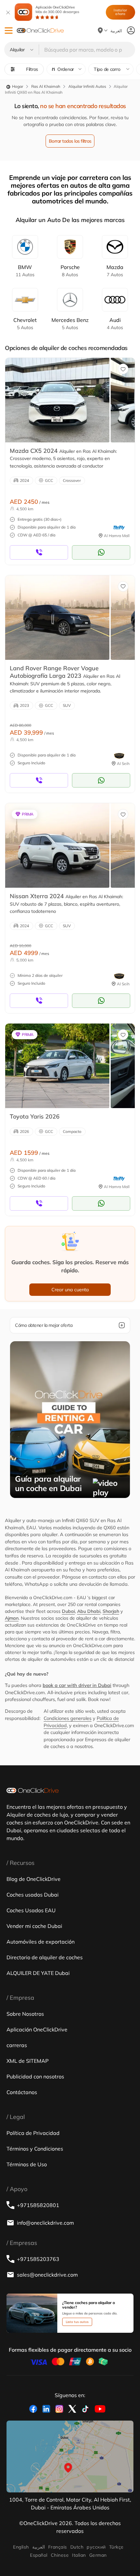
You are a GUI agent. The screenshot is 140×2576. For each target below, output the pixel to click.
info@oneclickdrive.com (45, 2223)
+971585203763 (38, 2259)
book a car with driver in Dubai (77, 1685)
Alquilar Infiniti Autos (87, 86)
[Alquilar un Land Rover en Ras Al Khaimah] (57, 617)
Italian (79, 2555)
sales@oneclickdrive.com (47, 2275)
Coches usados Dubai (33, 1895)
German (98, 2555)
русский (96, 2547)
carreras (17, 2045)
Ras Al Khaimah (46, 86)
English (21, 2547)
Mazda (115, 271)
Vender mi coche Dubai (34, 1926)
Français (58, 2547)
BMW (25, 271)
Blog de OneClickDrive (34, 1879)
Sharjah (111, 1611)
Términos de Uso (27, 2164)
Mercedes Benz (70, 324)
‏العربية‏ (39, 2547)
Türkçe (116, 2547)
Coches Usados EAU (31, 1910)
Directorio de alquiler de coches (45, 1957)
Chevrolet (25, 324)
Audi (115, 324)
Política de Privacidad (33, 2133)
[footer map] (70, 2456)
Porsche (70, 271)
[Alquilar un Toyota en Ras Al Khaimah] (57, 1066)
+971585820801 (38, 2205)
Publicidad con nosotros (35, 2076)
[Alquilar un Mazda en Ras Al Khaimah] (57, 400)
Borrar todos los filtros (70, 141)
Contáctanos (22, 2092)
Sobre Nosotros (25, 2014)
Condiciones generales (68, 1718)
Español (39, 2555)
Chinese (60, 2555)
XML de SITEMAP (28, 2061)
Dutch (77, 2547)
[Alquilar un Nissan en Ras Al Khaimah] (57, 845)
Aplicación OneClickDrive (57, 9)
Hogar (17, 86)
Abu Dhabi (89, 1611)
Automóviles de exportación (41, 1942)
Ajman (12, 1618)
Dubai (68, 1611)
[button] (9, 31)
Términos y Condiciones (35, 2149)
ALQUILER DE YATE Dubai (38, 1973)
